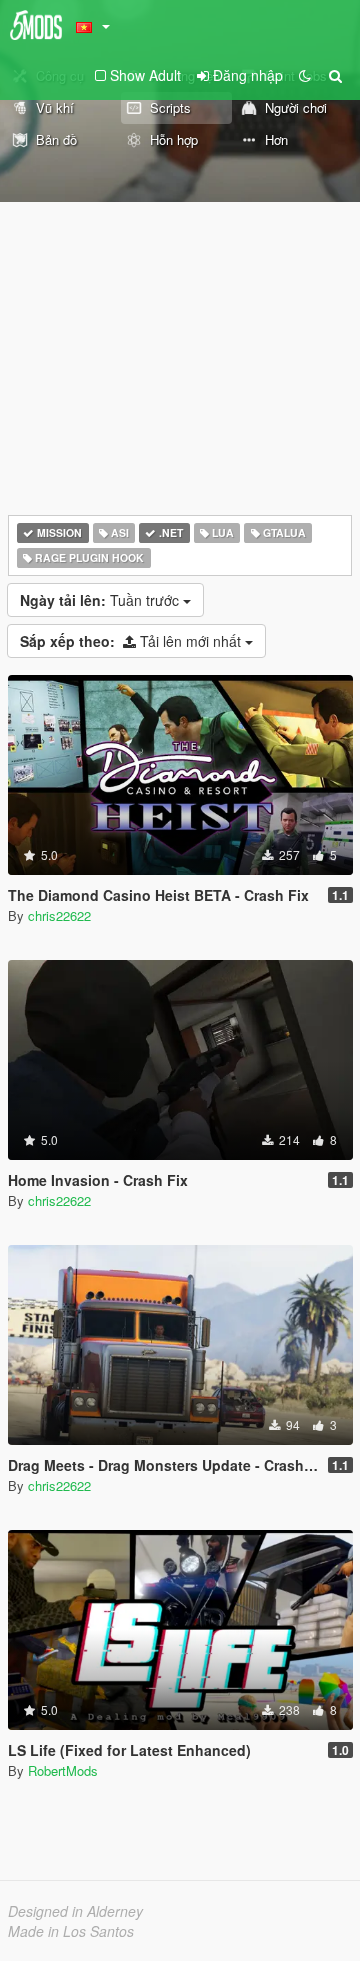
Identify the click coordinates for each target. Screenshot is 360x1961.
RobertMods (63, 1770)
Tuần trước (101, 600)
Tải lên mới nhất (132, 641)
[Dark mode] (305, 75)
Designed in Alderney (75, 1911)
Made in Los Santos (71, 1931)
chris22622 (59, 915)
